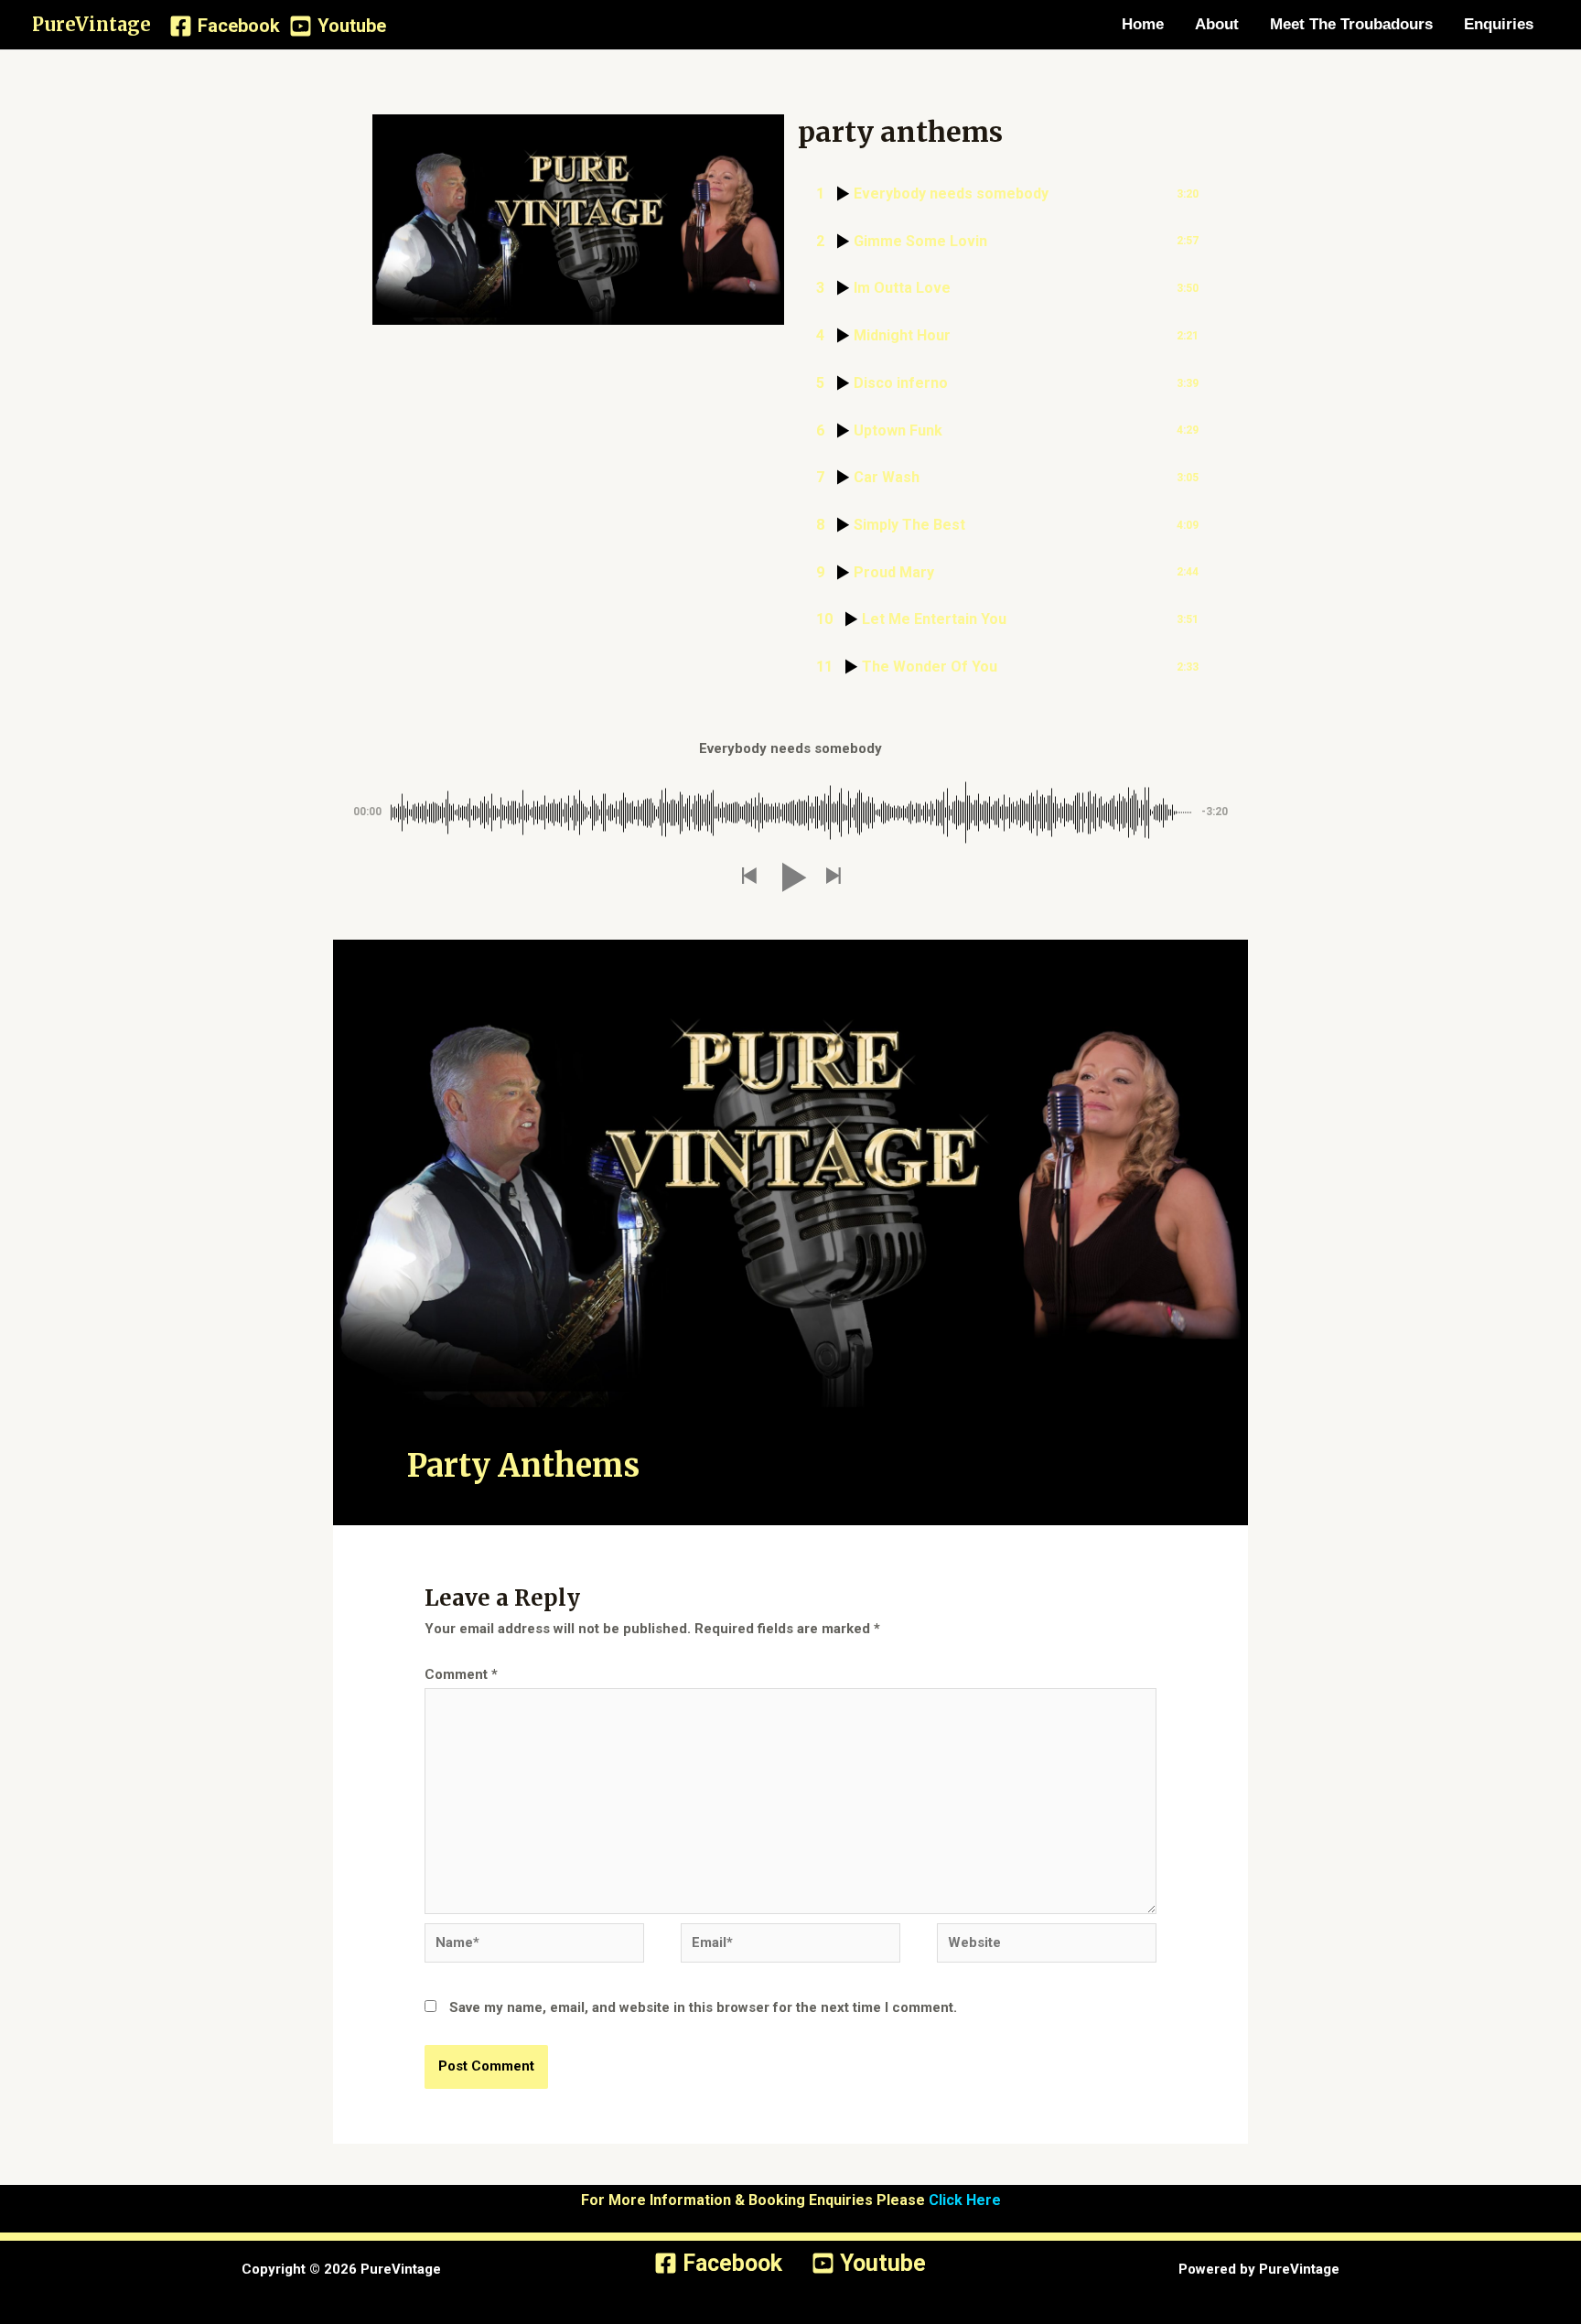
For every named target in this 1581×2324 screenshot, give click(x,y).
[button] (748, 877)
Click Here (965, 2200)
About (1217, 24)
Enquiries (1499, 24)
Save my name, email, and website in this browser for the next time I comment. (703, 2007)
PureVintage (91, 24)
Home (1143, 24)
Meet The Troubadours (1351, 24)
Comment (461, 1674)
